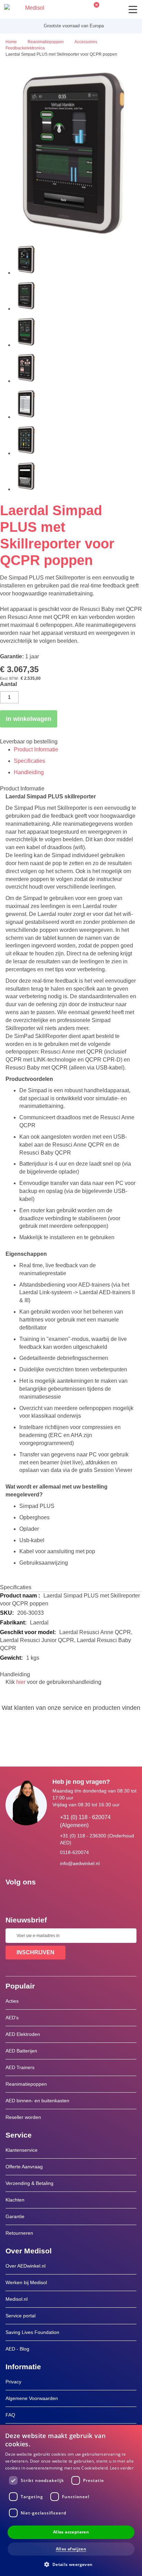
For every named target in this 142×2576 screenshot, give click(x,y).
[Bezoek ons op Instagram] (53, 1898)
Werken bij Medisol (26, 2282)
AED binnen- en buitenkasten (37, 2101)
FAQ (10, 2415)
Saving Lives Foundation (32, 2332)
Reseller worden (24, 2117)
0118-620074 (74, 1852)
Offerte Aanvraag (24, 2167)
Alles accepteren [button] (71, 2532)
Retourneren (19, 2233)
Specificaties (29, 761)
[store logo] (24, 9)
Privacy (13, 2382)
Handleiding (29, 772)
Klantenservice (22, 2150)
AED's (12, 2018)
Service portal (21, 2316)
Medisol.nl (17, 2299)
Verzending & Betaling (29, 2183)
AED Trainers (20, 2067)
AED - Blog (17, 2349)
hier (21, 1682)
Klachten (15, 2200)
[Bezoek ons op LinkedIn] (33, 1898)
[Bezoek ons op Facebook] (13, 1898)
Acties (12, 2001)
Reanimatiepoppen (26, 2084)
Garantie (15, 2216)
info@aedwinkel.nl (80, 1863)
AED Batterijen (21, 2051)
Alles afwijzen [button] (71, 2549)
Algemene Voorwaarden (32, 2398)
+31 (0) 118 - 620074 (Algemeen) (85, 1821)
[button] (71, 2564)
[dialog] (71, 2500)
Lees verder (122, 2468)
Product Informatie (36, 749)
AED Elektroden (23, 2034)
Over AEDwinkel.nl (26, 2266)
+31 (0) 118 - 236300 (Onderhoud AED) (97, 1839)
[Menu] (133, 10)
